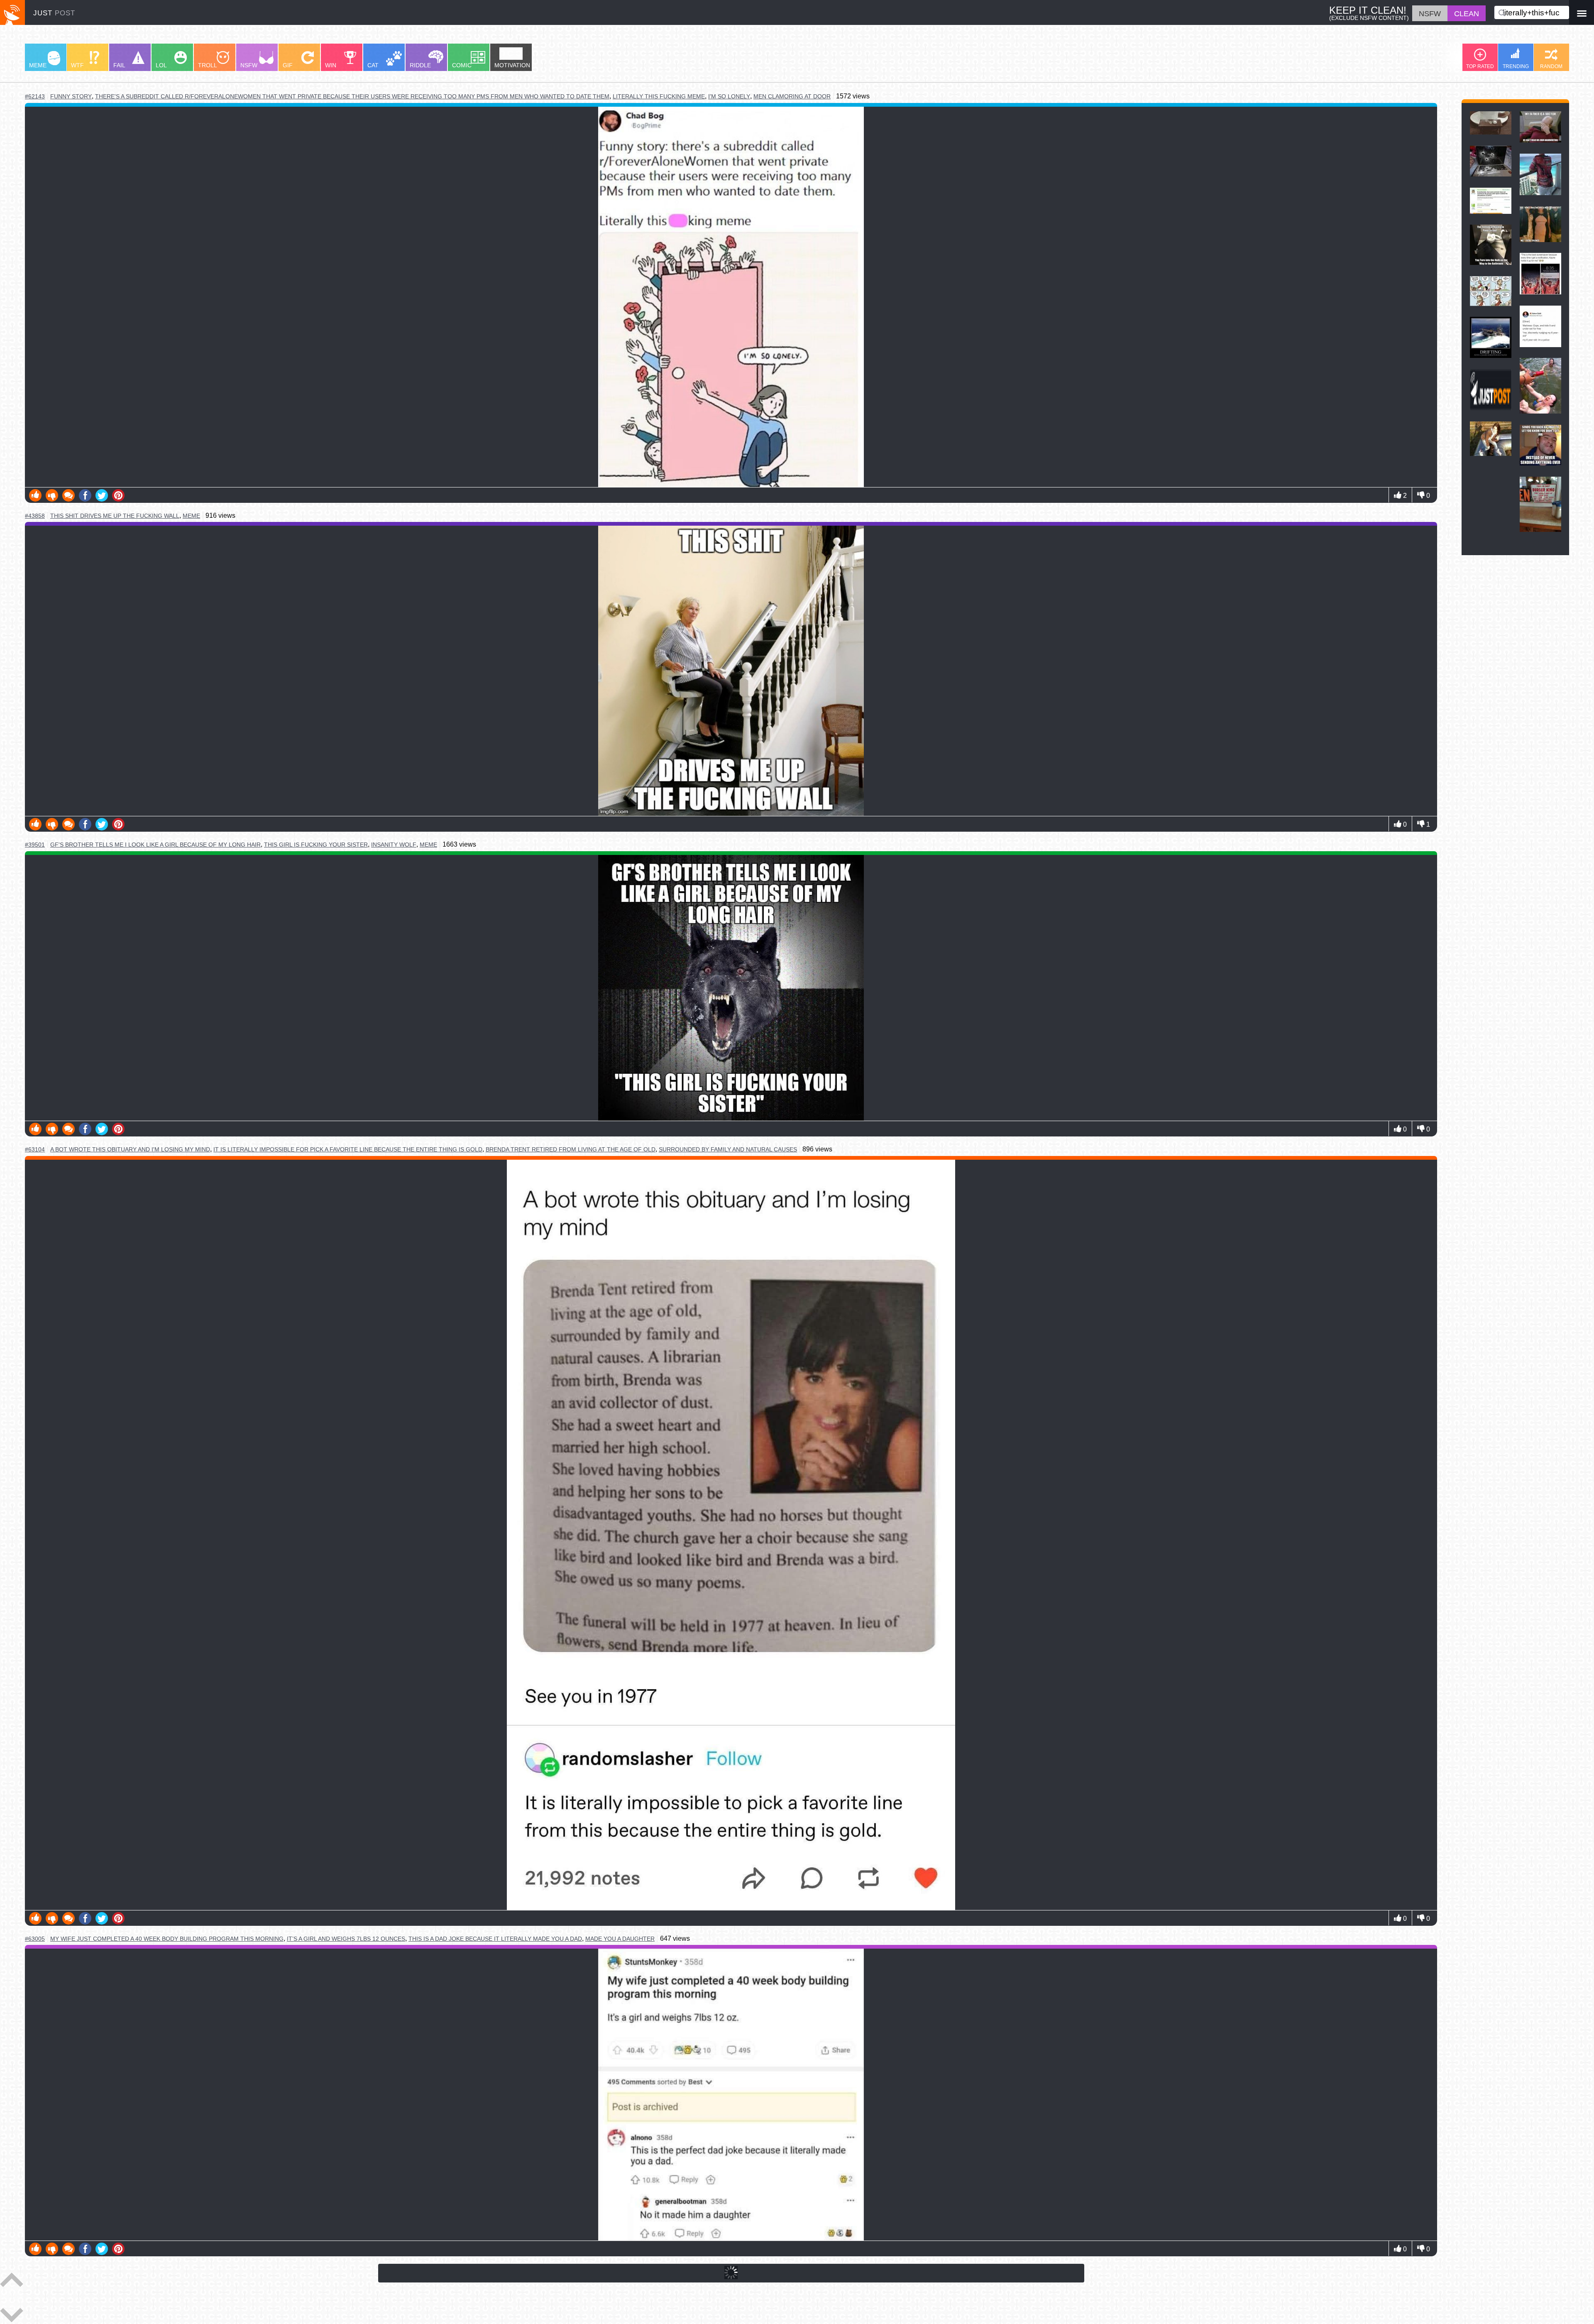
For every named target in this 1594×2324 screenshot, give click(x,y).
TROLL (208, 65)
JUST (54, 13)
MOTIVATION (512, 65)
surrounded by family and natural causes (728, 1149)
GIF (288, 65)
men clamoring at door (792, 96)
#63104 (35, 1149)
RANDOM (1551, 66)
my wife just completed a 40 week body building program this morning (167, 1939)
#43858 (35, 516)
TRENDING (1516, 66)
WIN (331, 65)
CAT (373, 65)
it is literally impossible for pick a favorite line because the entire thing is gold (348, 1149)
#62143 (35, 96)
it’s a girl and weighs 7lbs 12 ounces (346, 1939)
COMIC (462, 65)
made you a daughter (620, 1939)
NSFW (249, 65)
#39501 (35, 845)
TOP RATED (1480, 66)
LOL (161, 65)
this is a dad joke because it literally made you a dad (495, 1939)
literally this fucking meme (659, 96)
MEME (38, 65)
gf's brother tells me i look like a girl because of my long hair (155, 845)
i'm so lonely (729, 96)
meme (191, 516)
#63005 (35, 1939)
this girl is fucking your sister (316, 845)
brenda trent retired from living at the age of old (571, 1149)
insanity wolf (394, 845)
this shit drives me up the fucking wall (115, 516)
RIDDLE (420, 65)
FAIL (119, 65)
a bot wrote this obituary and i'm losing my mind (130, 1150)
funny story (71, 97)
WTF (77, 65)
